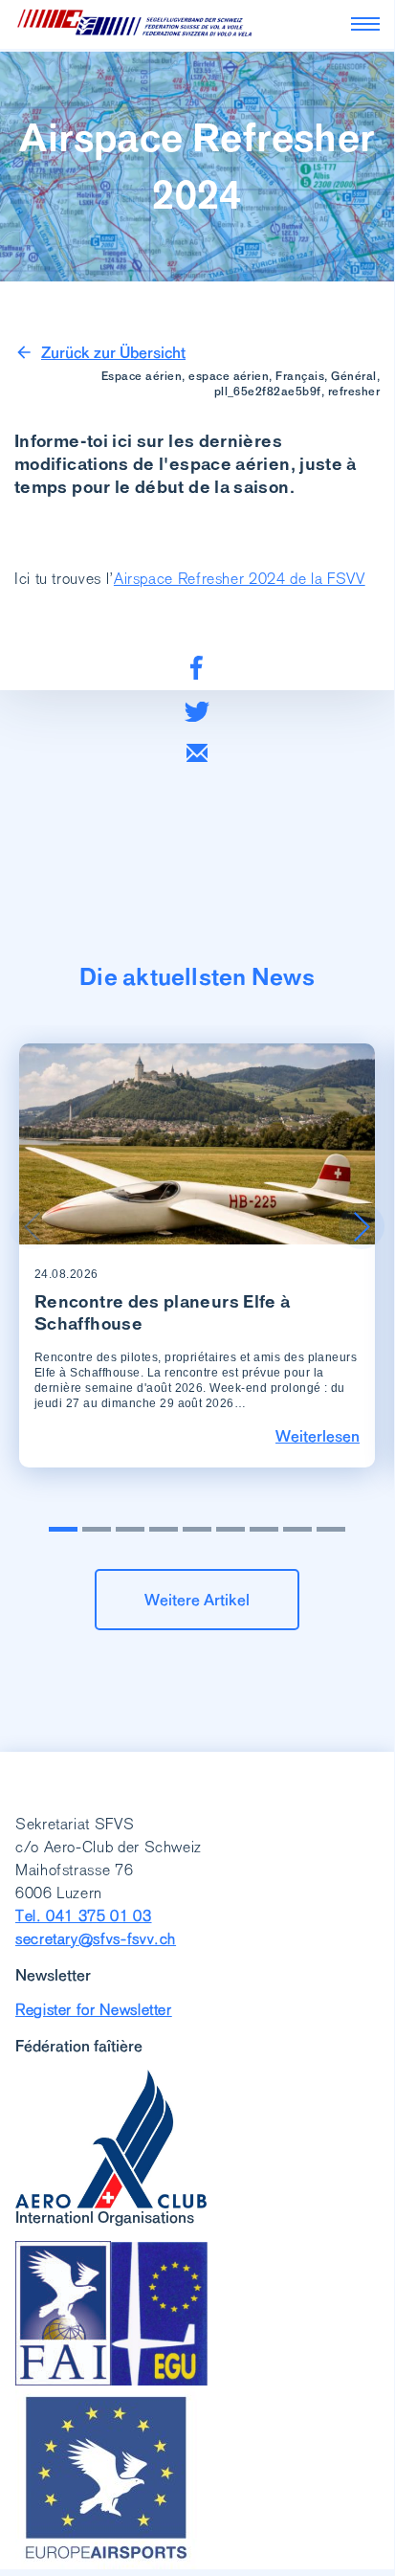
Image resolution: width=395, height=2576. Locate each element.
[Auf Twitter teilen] (197, 712)
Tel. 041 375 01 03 (84, 1916)
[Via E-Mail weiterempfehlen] (197, 753)
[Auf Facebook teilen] (197, 668)
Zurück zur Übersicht (113, 352)
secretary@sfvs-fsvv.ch (96, 1939)
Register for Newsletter (94, 2010)
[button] (362, 1226)
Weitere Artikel (197, 1600)
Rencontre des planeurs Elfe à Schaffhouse (162, 1313)
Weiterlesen (318, 1436)
